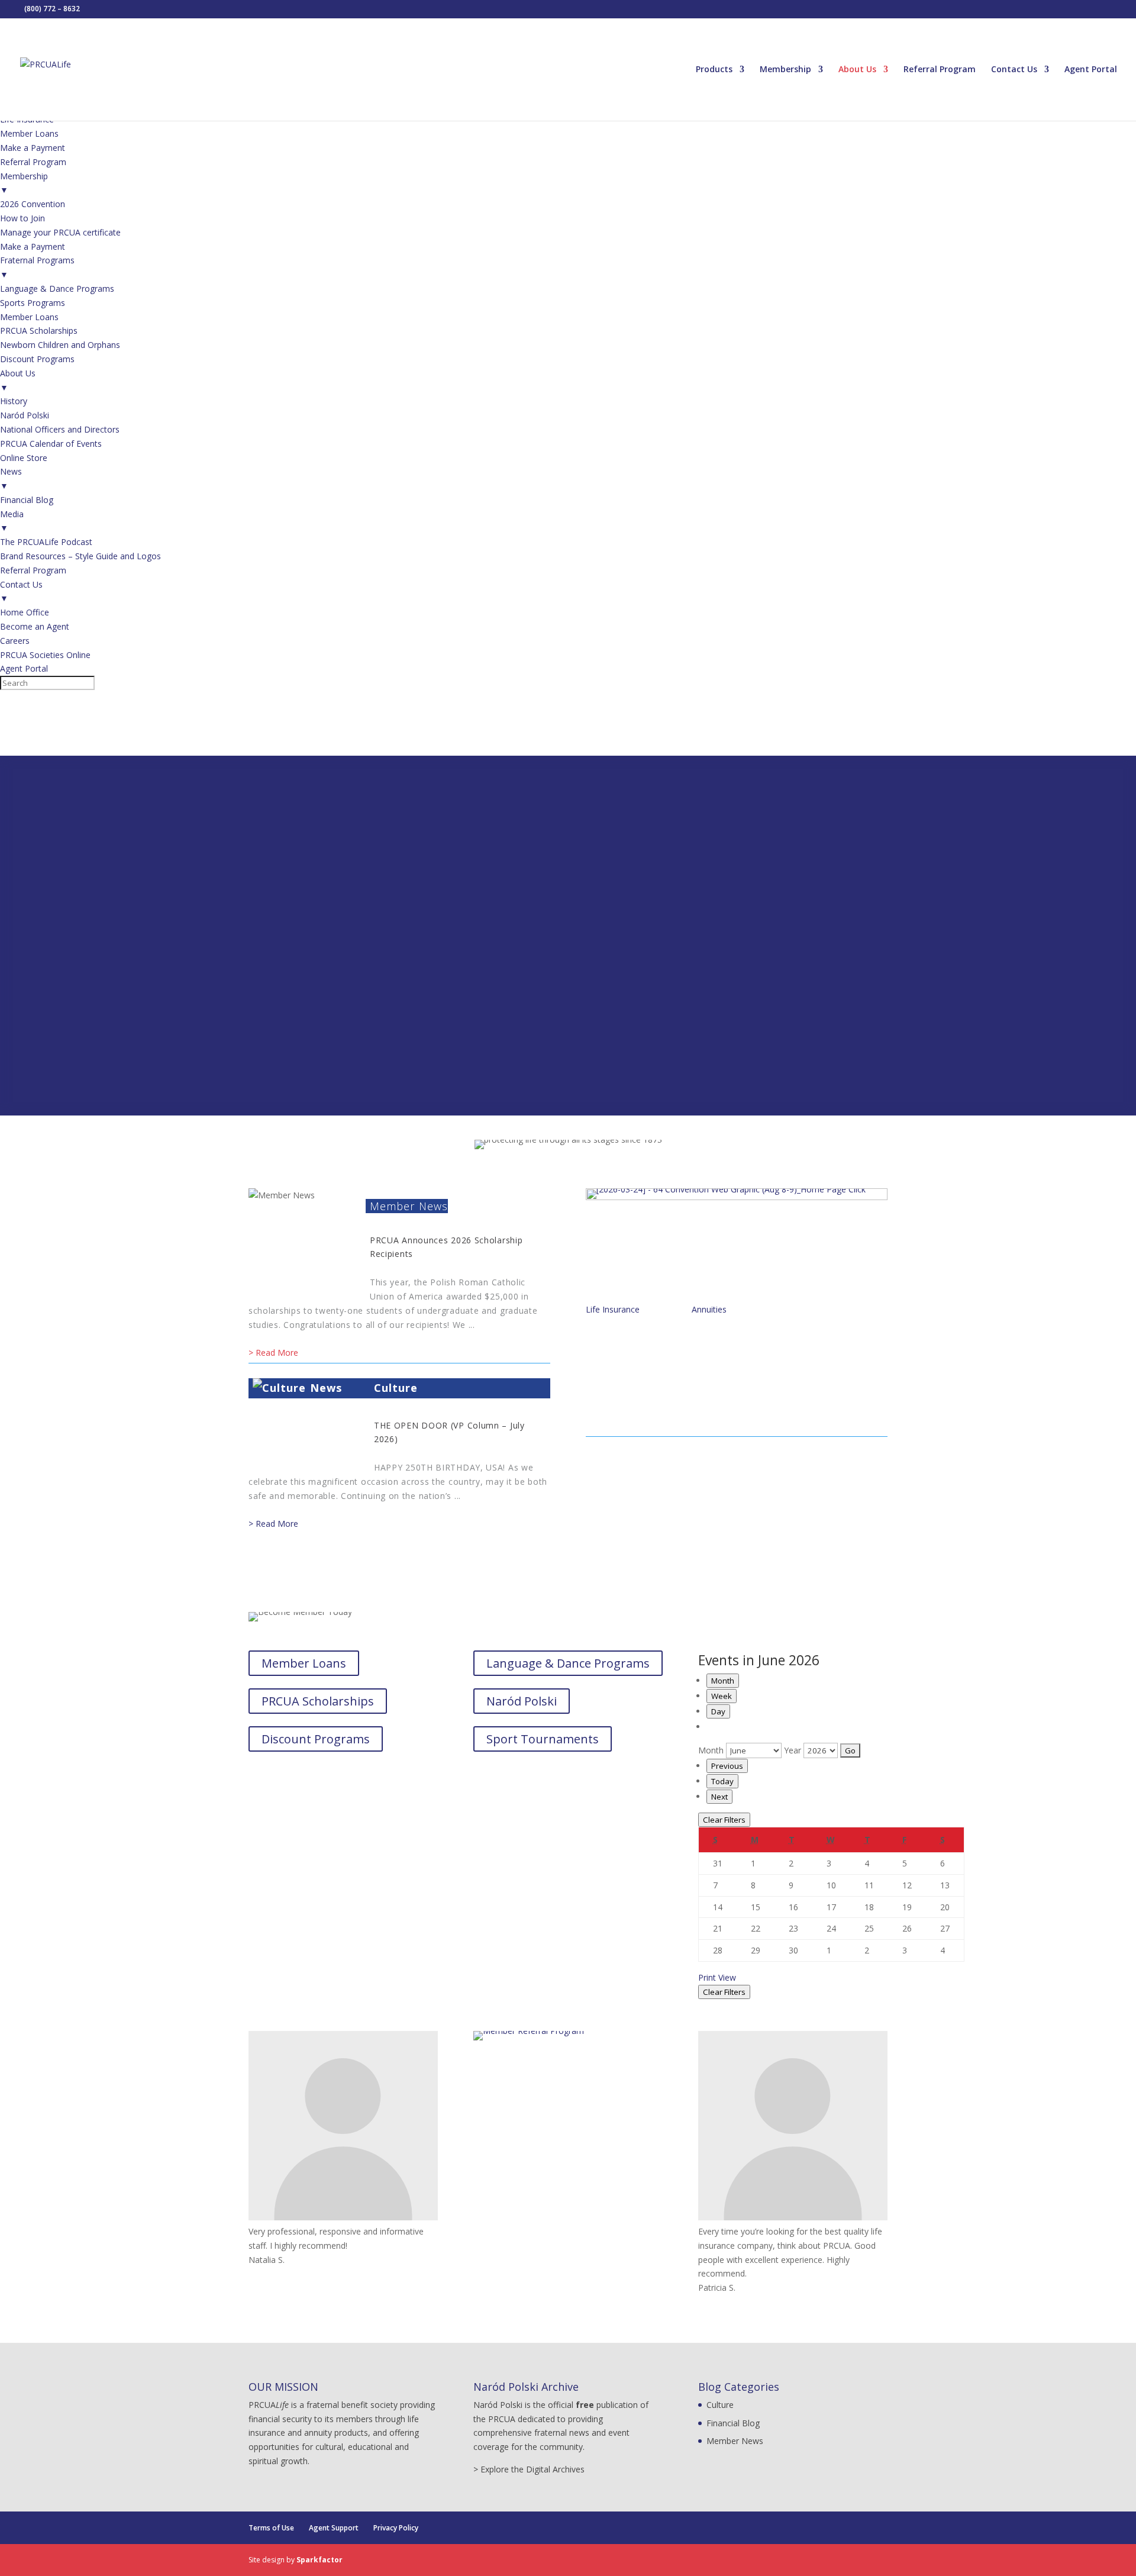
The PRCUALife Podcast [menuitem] (46, 542)
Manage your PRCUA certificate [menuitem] (60, 232)
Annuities (709, 1309)
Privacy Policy (396, 2528)
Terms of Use (271, 2528)
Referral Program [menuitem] (33, 162)
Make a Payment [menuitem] (33, 148)
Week (722, 1696)
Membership (785, 70)
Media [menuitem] (12, 521)
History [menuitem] (14, 401)
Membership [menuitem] (24, 183)
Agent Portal (1091, 70)
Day (718, 1711)
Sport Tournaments (543, 1739)
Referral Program (940, 70)
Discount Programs (316, 1739)
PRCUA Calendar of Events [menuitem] (51, 444)
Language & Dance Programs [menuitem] (57, 288)
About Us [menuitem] (18, 380)
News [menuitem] (11, 478)
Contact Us (1014, 70)
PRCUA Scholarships (318, 1701)
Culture (396, 1388)
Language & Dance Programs (568, 1663)
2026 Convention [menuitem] (33, 204)
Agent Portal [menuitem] (24, 668)
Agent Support (334, 2528)
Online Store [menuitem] (24, 458)
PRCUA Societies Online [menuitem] (45, 655)
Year (793, 1750)
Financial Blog (733, 2423)
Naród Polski (522, 1701)
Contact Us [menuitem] (21, 591)
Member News (409, 1206)
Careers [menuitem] (15, 641)
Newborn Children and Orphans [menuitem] (60, 345)
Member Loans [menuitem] (29, 133)
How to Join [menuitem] (22, 218)
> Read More (273, 1353)
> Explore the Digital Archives (529, 2469)
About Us (857, 70)
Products (714, 70)
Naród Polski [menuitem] (25, 415)
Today (722, 1781)
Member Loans (304, 1663)
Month (723, 1681)
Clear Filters (724, 1820)
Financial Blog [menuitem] (27, 500)
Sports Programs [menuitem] (33, 303)
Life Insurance (613, 1309)
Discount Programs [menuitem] (37, 359)
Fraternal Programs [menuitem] (37, 267)
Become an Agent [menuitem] (35, 626)
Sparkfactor (319, 2560)
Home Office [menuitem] (25, 612)
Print (717, 1977)
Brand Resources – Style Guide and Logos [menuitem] (80, 556)
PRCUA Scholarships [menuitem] (39, 331)
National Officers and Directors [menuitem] (60, 429)
